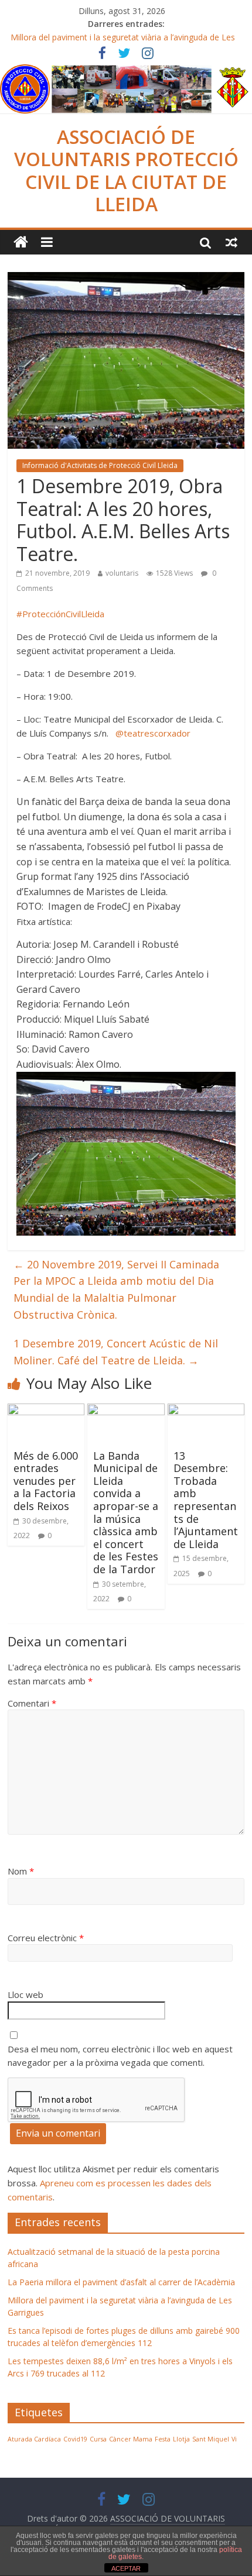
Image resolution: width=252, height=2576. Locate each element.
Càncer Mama (131, 2439)
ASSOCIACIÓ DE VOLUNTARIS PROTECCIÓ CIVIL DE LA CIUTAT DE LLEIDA (126, 170)
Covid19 (75, 2439)
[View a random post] (231, 242)
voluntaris (122, 573)
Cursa (98, 2439)
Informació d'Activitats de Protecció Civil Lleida (100, 465)
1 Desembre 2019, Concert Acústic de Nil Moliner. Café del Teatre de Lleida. (116, 1352)
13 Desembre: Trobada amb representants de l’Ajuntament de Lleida (206, 1500)
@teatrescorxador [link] (153, 733)
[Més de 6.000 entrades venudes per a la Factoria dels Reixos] (46, 1411)
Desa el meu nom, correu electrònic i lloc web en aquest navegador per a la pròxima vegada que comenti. (120, 2056)
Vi (234, 2439)
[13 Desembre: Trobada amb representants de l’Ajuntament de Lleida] (206, 1411)
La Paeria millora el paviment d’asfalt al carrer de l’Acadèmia (121, 2282)
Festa (163, 2439)
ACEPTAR (126, 2568)
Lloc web (25, 1994)
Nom (21, 1871)
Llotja (181, 2439)
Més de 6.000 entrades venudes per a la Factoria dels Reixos (46, 1481)
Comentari (32, 1703)
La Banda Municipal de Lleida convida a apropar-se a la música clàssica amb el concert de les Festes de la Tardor (126, 1512)
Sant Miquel (211, 2439)
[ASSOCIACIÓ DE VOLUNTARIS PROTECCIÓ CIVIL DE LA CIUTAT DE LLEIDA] (126, 71)
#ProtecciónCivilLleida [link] (60, 614)
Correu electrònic (46, 1938)
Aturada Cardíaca (34, 2439)
